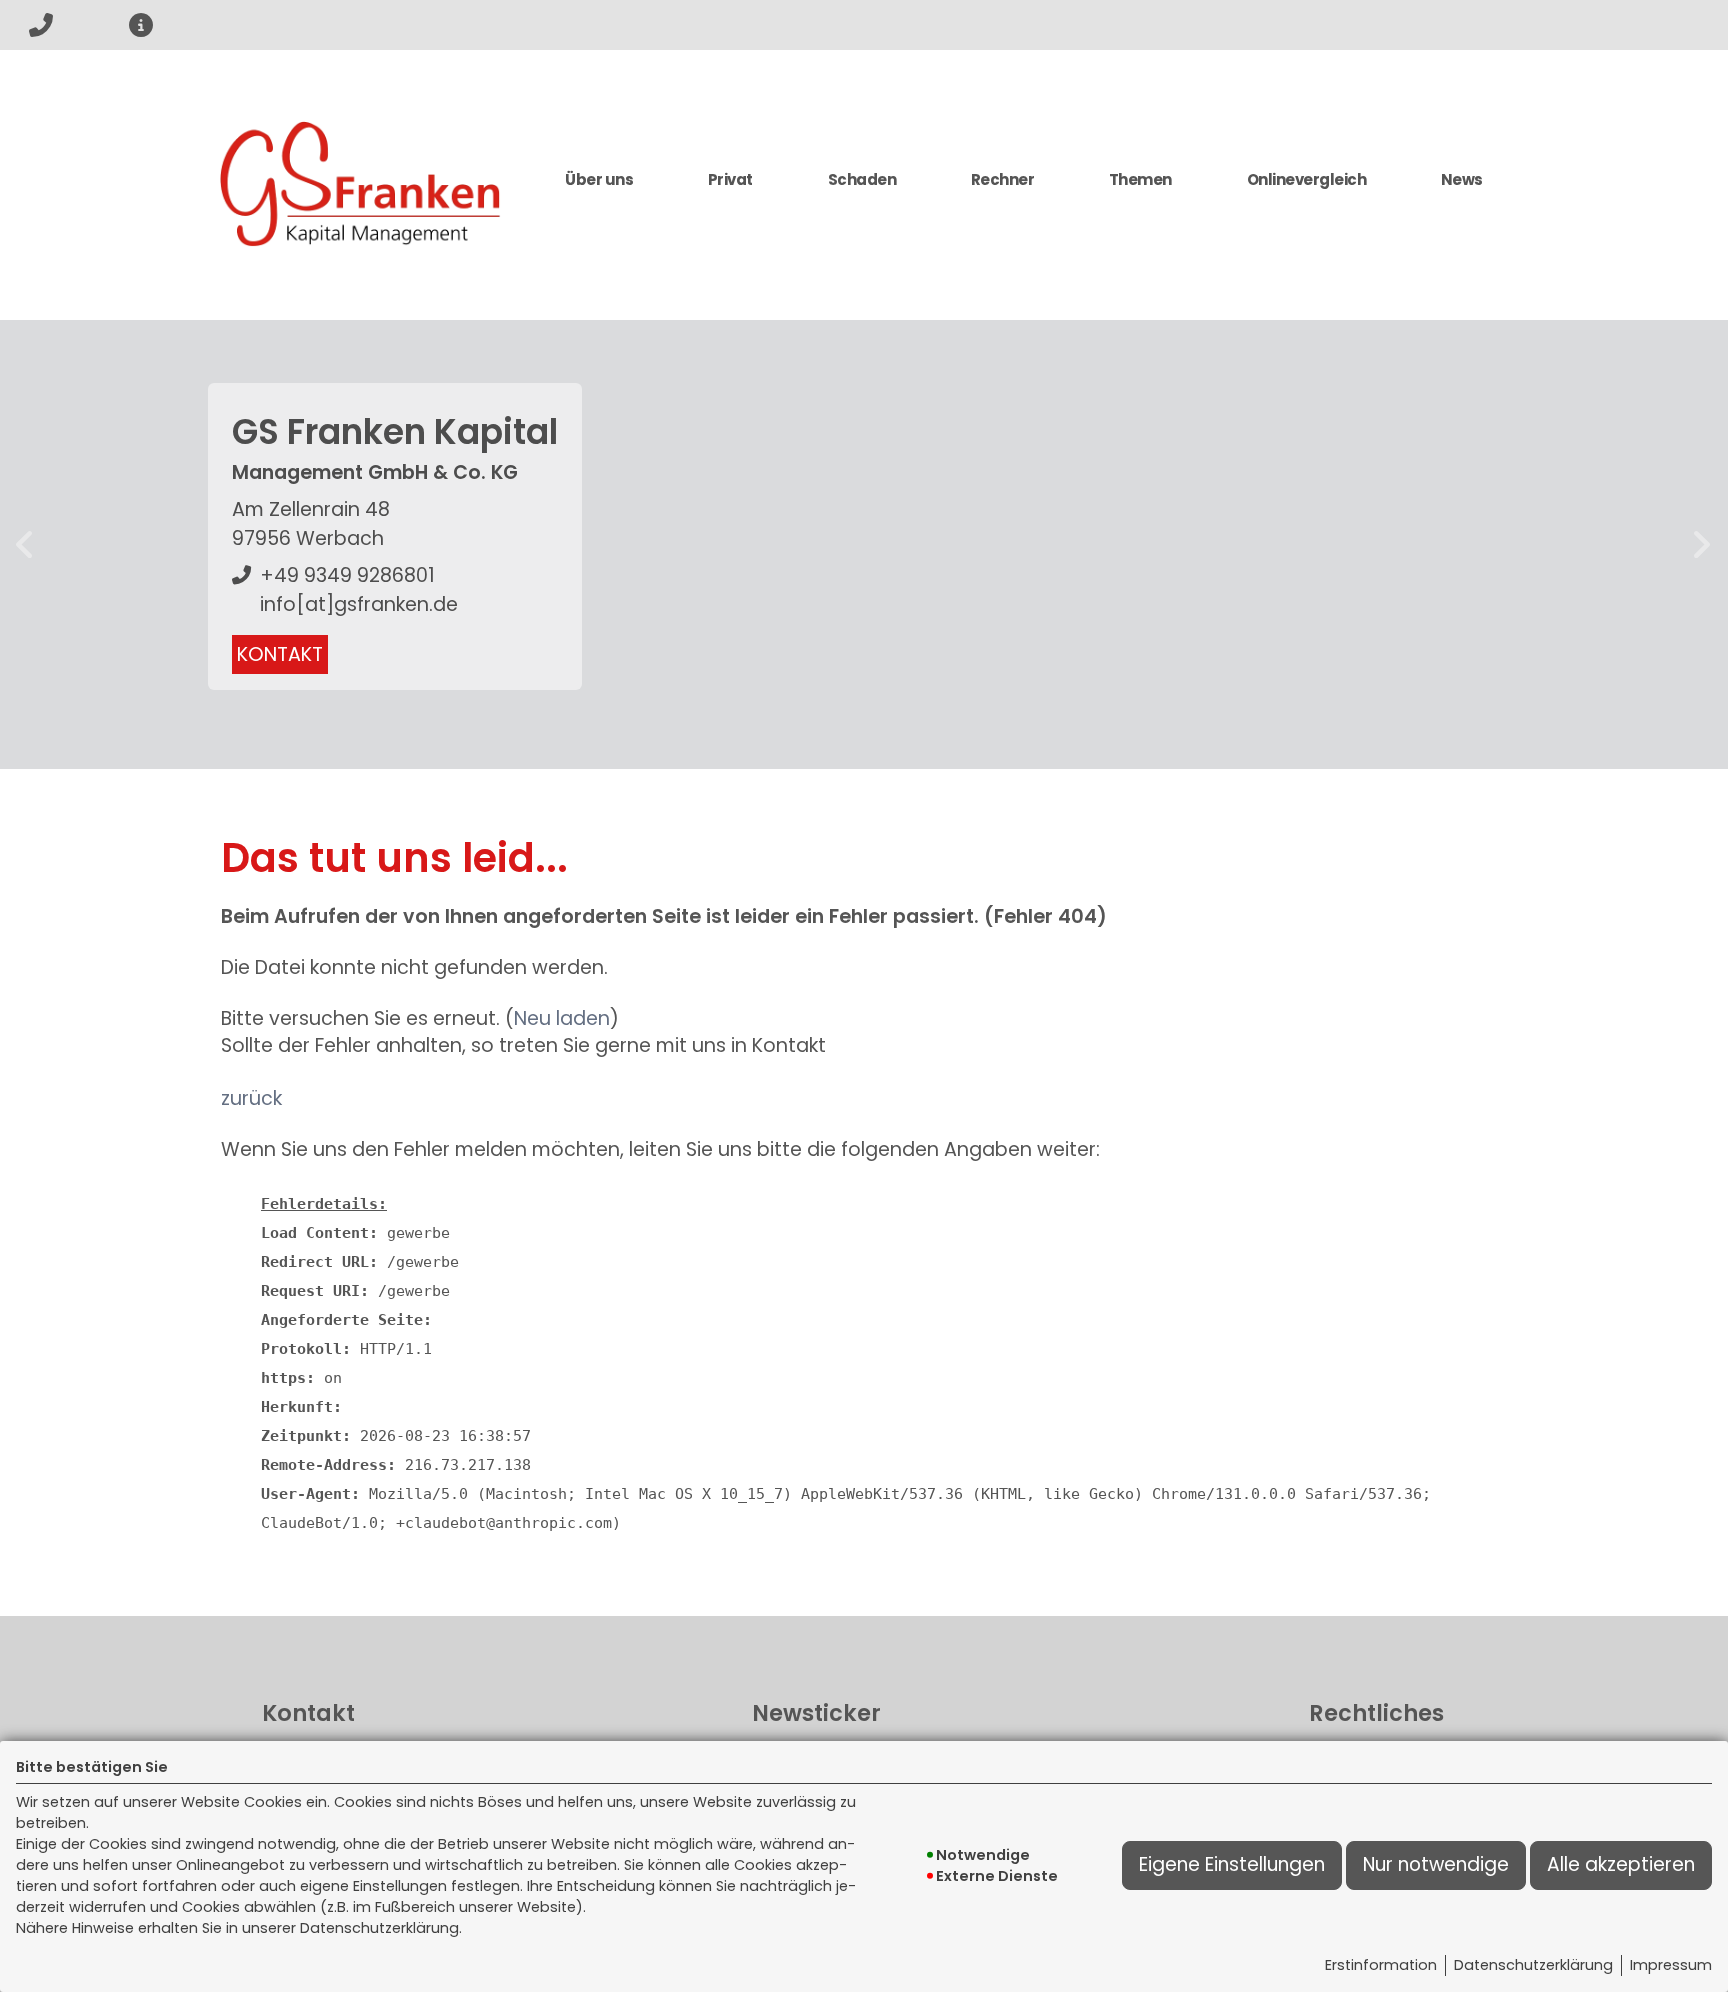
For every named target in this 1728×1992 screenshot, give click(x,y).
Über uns (599, 179)
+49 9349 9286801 (347, 575)
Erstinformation (1381, 1965)
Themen (1140, 179)
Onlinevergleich (1307, 179)
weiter (1702, 545)
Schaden (862, 179)
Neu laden (562, 1018)
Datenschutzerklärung (1533, 1965)
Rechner (1003, 179)
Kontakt (280, 654)
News (1462, 179)
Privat (730, 179)
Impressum (1671, 1965)
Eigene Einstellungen (1232, 1864)
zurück (26, 545)
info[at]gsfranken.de (359, 604)
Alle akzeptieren (1621, 1864)
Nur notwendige (1436, 1864)
